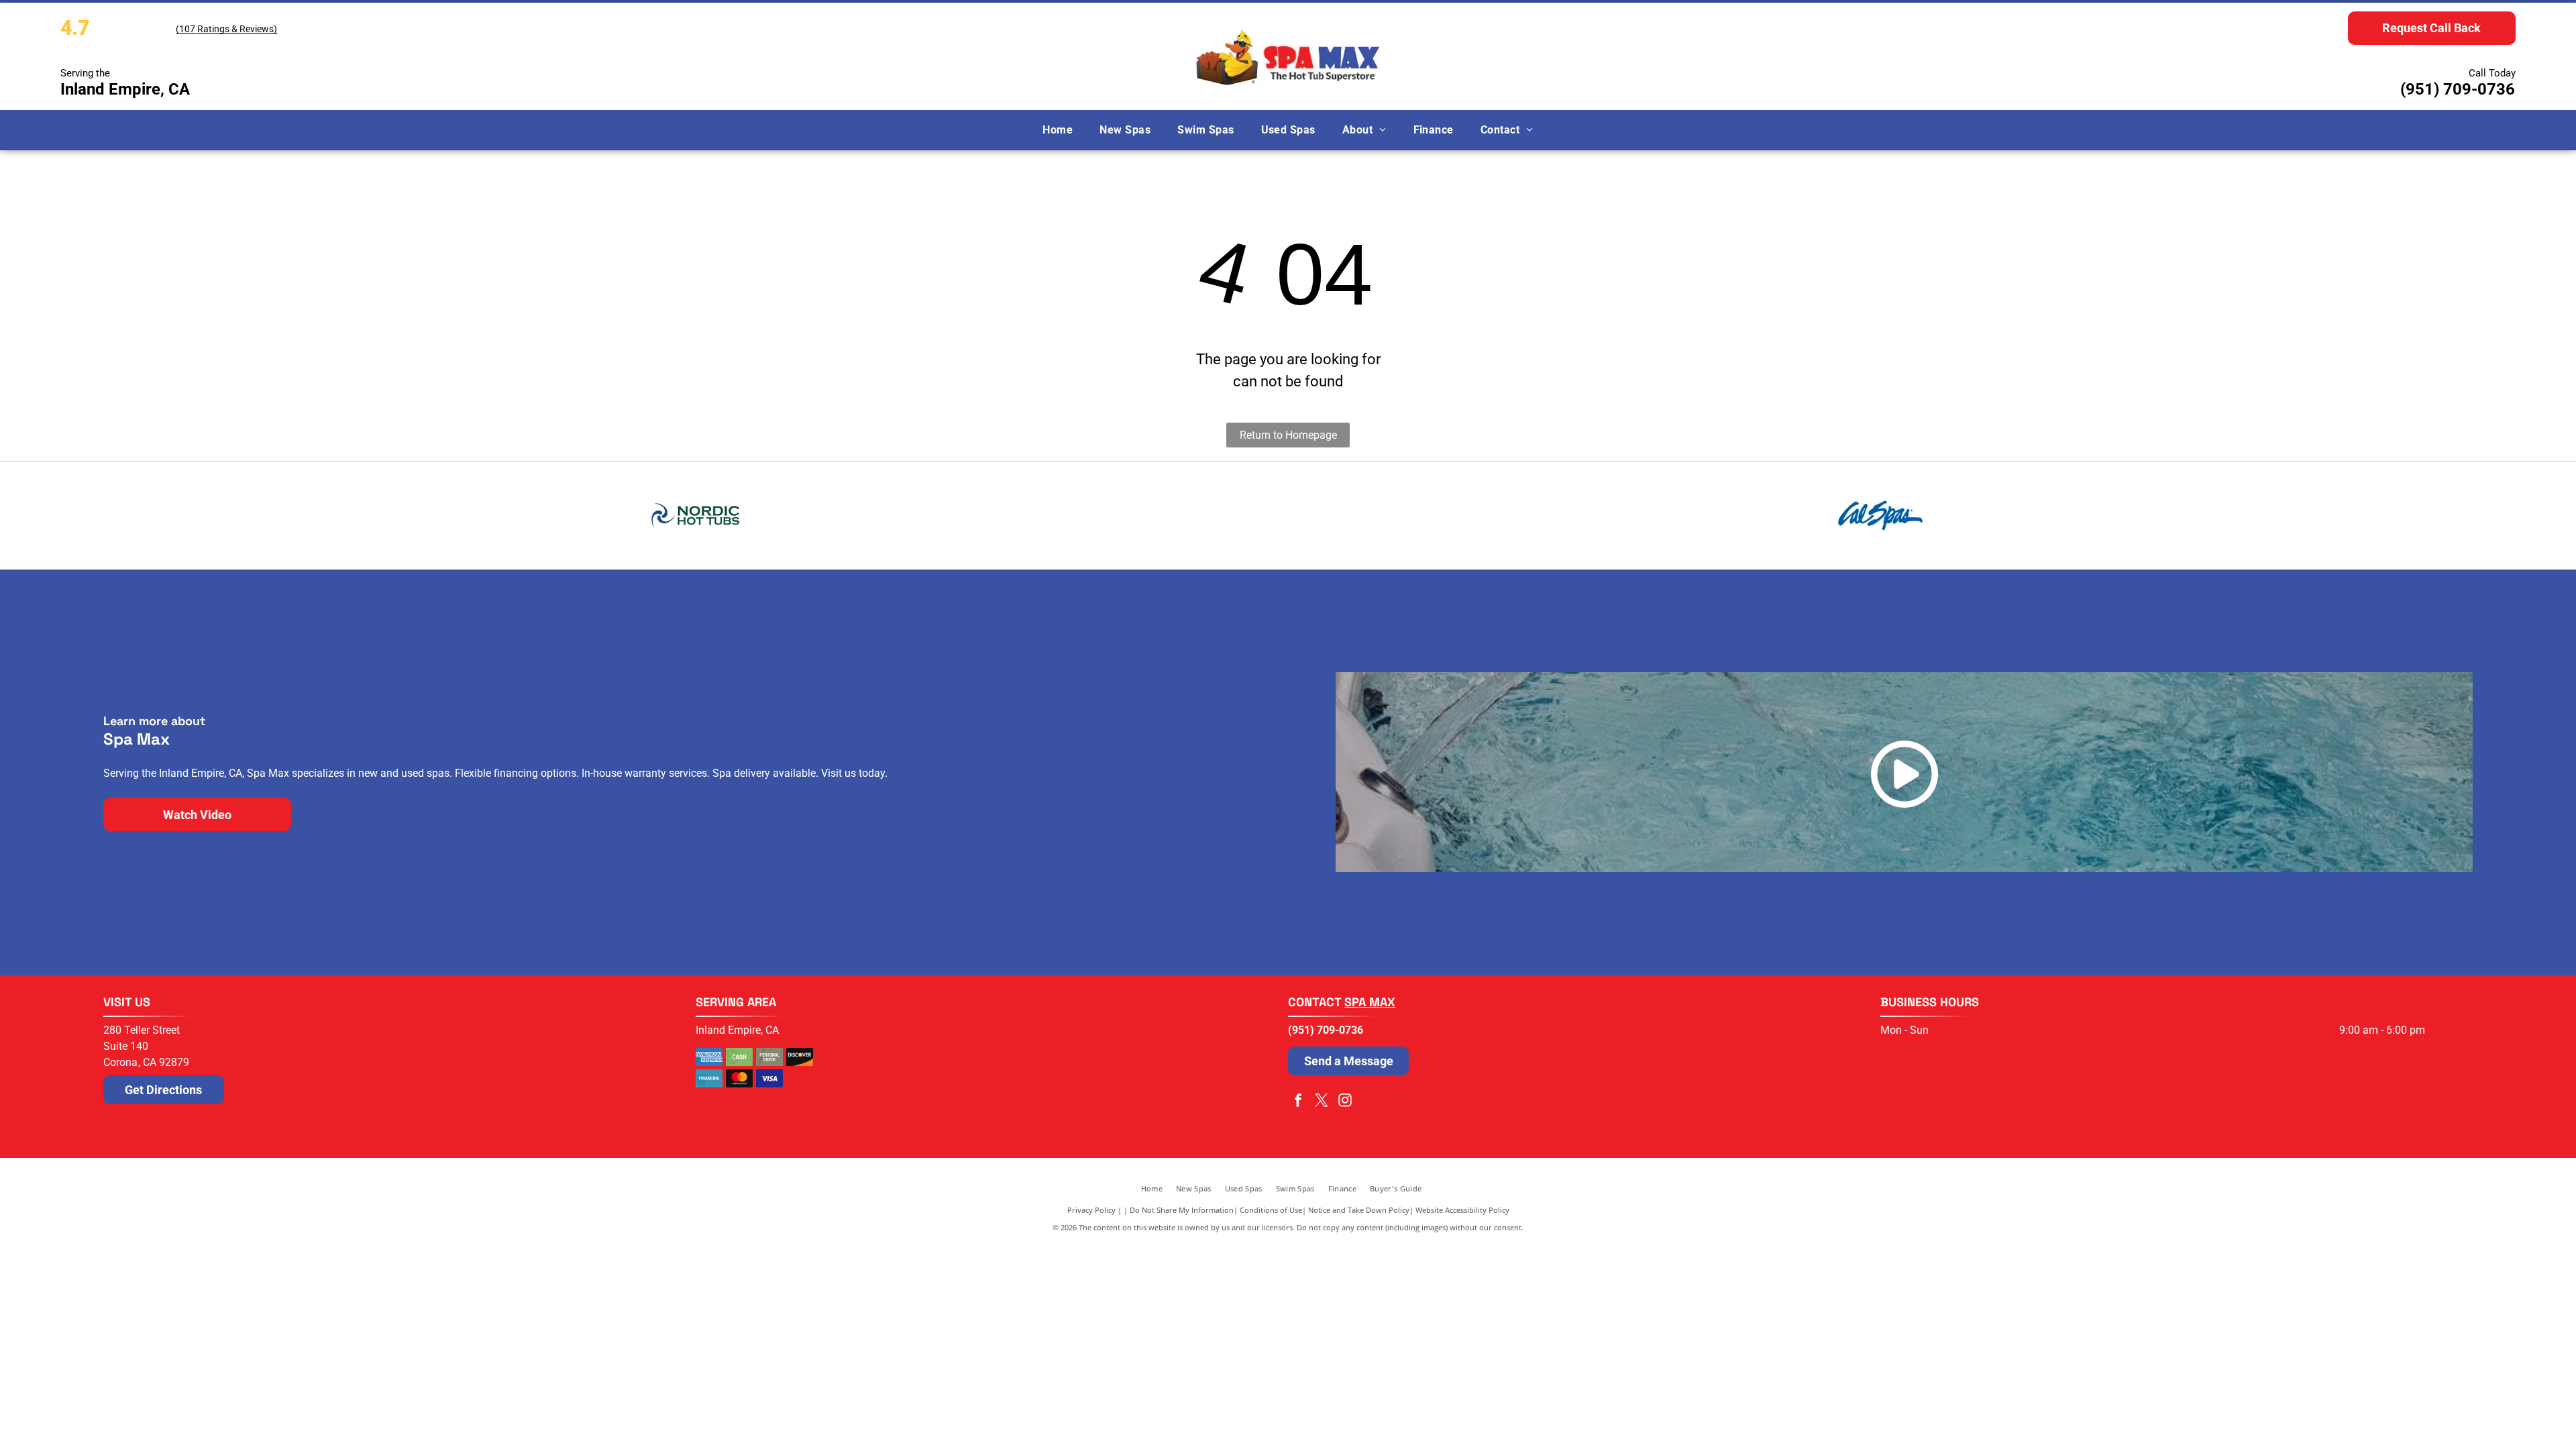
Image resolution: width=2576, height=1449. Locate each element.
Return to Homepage (1288, 435)
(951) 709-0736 (2458, 89)
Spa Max (1370, 1002)
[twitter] (1322, 1102)
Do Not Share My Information (1182, 1210)
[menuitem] (1058, 130)
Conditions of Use (1271, 1210)
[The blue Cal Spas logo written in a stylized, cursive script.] (1880, 515)
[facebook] (1298, 1102)
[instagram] (1345, 1102)
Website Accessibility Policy (1462, 1210)
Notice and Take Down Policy (1359, 1210)
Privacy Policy (1091, 1210)
